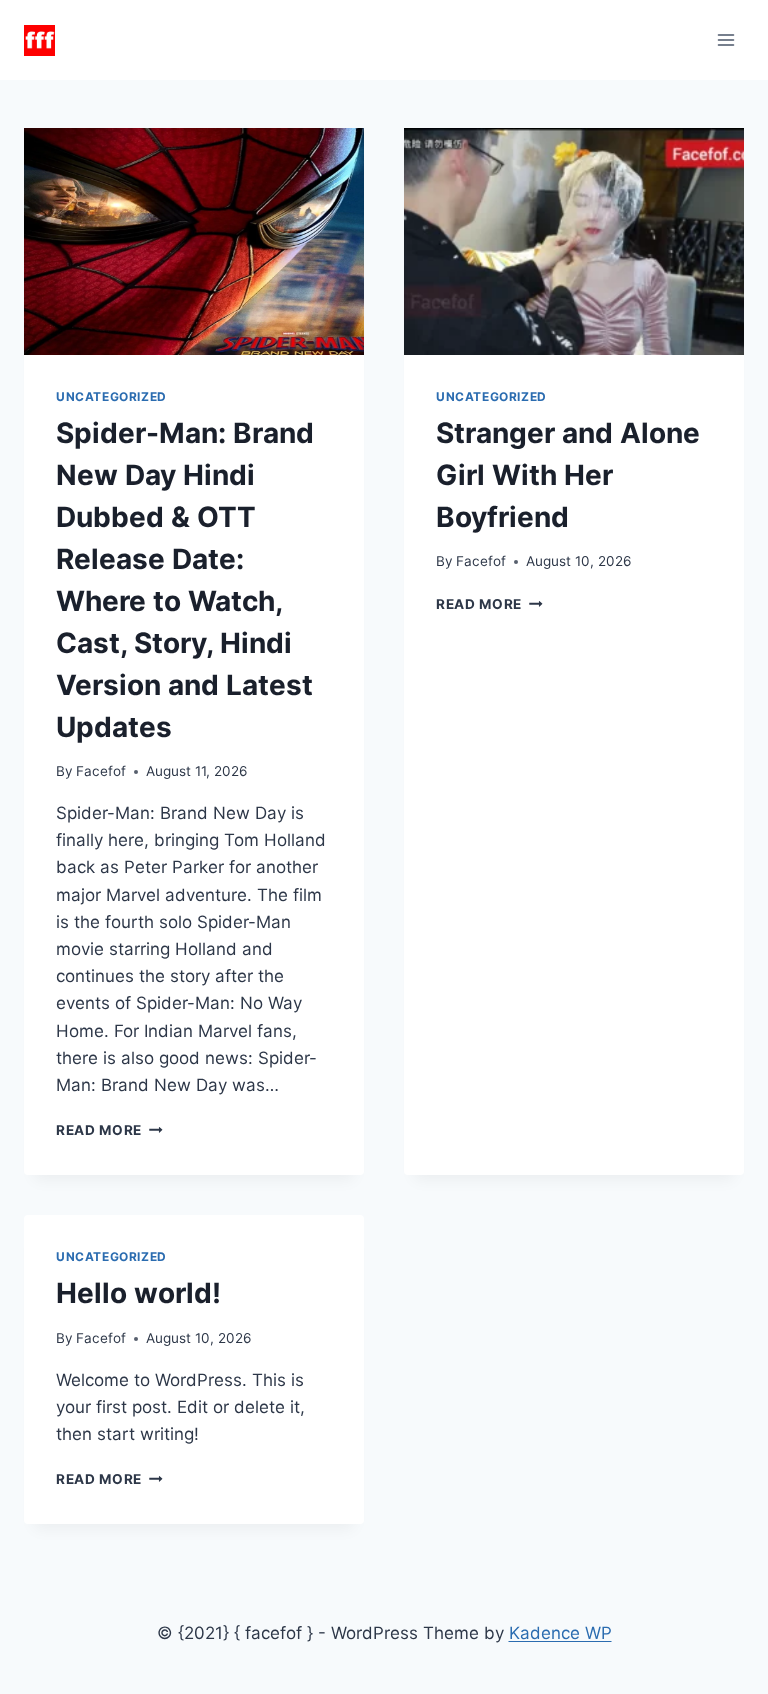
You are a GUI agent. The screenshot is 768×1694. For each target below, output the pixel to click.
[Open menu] (725, 39)
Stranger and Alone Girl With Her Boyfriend (568, 475)
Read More (109, 1130)
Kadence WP (560, 1633)
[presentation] (194, 241)
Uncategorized (111, 396)
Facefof (101, 771)
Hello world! (138, 1293)
